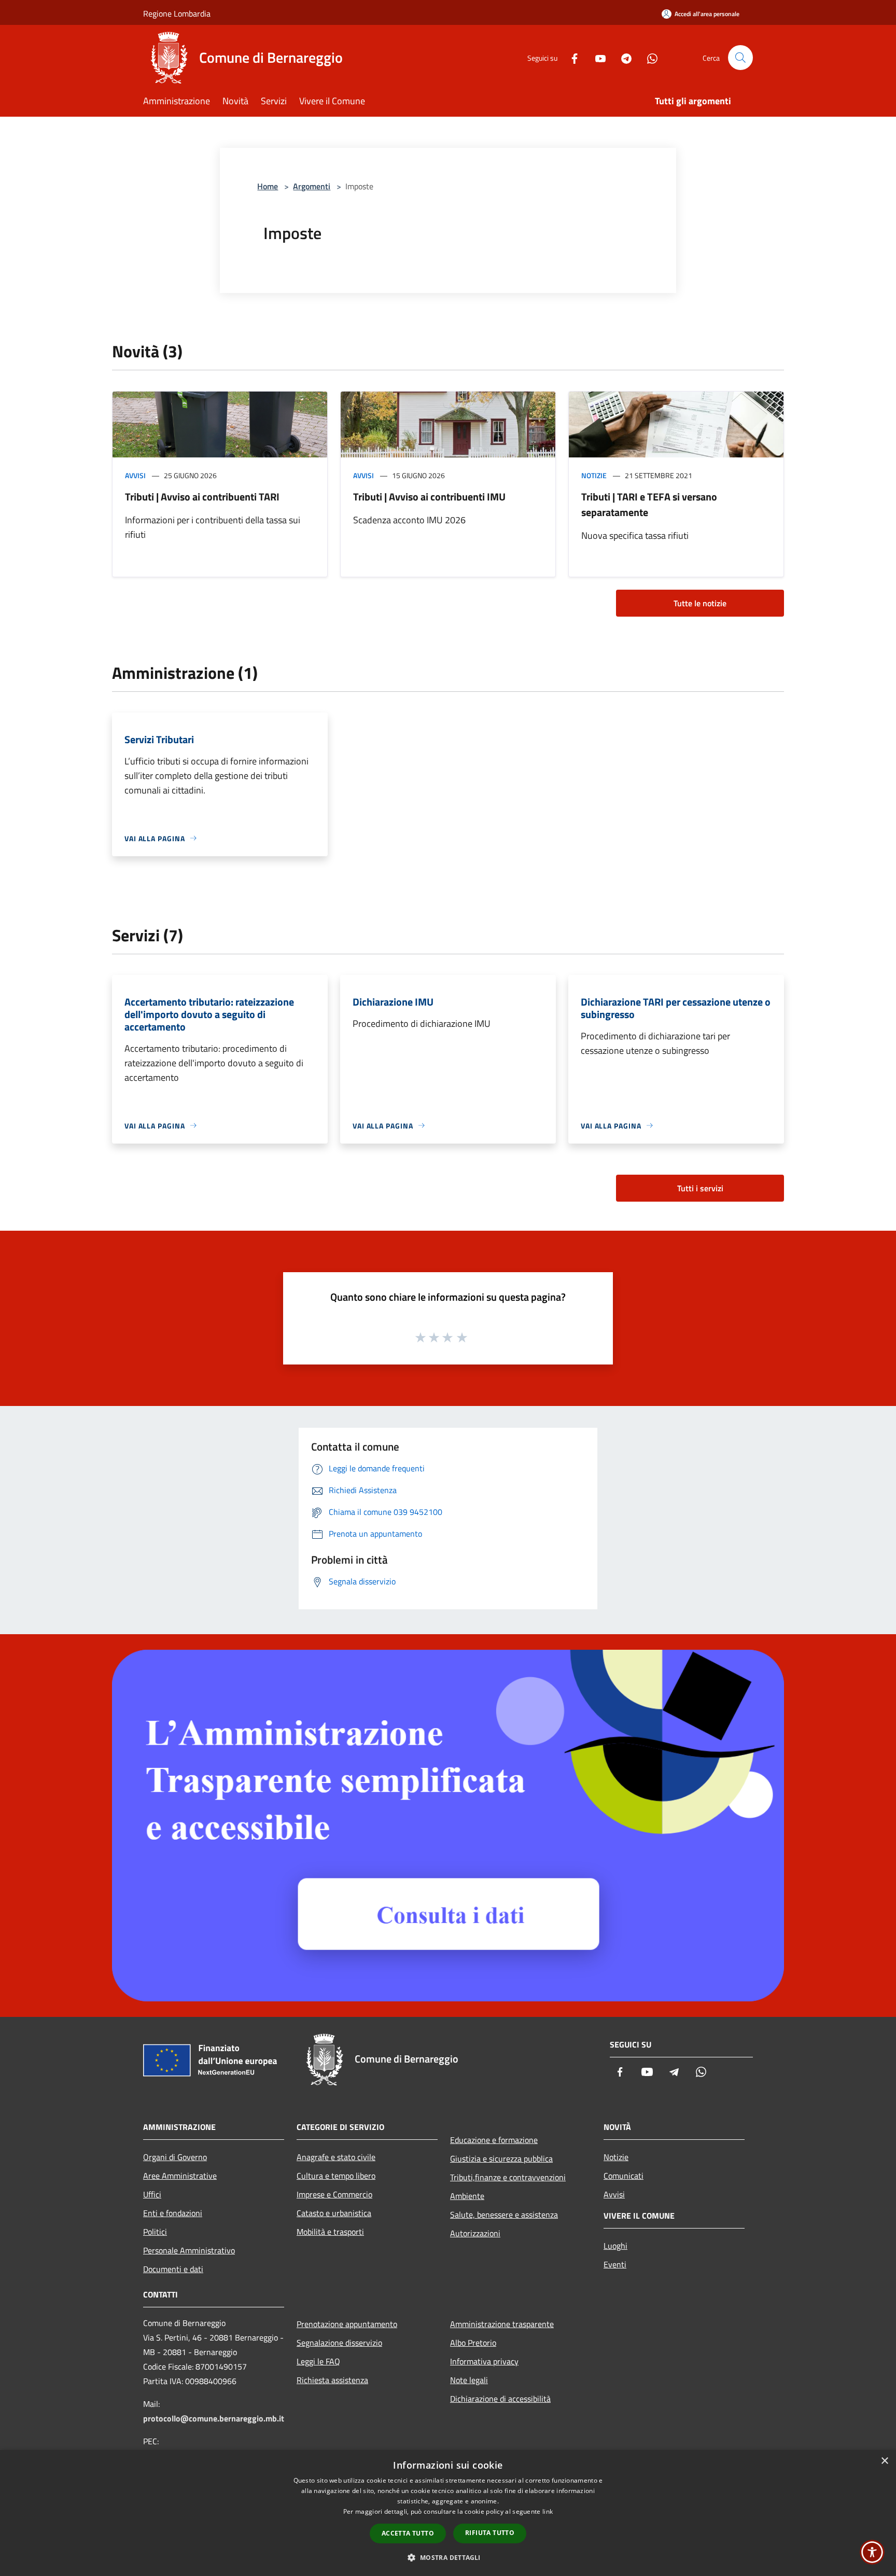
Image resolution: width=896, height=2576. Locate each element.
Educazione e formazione (494, 2140)
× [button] (884, 2461)
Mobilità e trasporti (330, 2232)
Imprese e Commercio (334, 2194)
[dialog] (448, 2513)
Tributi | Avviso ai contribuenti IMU (429, 497)
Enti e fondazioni (173, 2213)
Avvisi (135, 475)
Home (268, 186)
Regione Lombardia (177, 13)
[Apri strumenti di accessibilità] (872, 2552)
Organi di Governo (175, 2157)
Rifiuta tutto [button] (490, 2533)
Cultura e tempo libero (336, 2176)
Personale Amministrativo (189, 2250)
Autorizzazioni (475, 2233)
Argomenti (312, 186)
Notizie (594, 475)
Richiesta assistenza (332, 2380)
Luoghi (615, 2246)
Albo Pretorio (473, 2343)
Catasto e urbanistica (334, 2213)
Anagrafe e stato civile (336, 2157)
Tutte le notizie (700, 603)
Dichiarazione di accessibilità (500, 2399)
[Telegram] (622, 57)
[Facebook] (570, 57)
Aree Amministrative (180, 2176)
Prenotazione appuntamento (347, 2324)
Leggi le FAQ (318, 2361)
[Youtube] (596, 57)
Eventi (615, 2264)
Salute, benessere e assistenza (504, 2215)
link (548, 2511)
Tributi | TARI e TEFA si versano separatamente (649, 504)
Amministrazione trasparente (502, 2324)
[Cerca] (740, 58)
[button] (448, 2557)
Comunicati (624, 2176)
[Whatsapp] (648, 57)
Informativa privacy (484, 2361)
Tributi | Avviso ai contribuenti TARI (202, 497)
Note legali (469, 2380)
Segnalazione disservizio (339, 2343)
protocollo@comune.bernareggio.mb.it (214, 2418)
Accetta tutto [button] (408, 2533)
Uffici (152, 2194)
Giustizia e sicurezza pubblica (501, 2159)
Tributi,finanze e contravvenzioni (508, 2177)
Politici (155, 2232)
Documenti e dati (173, 2269)
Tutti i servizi (700, 1188)
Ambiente (467, 2196)
